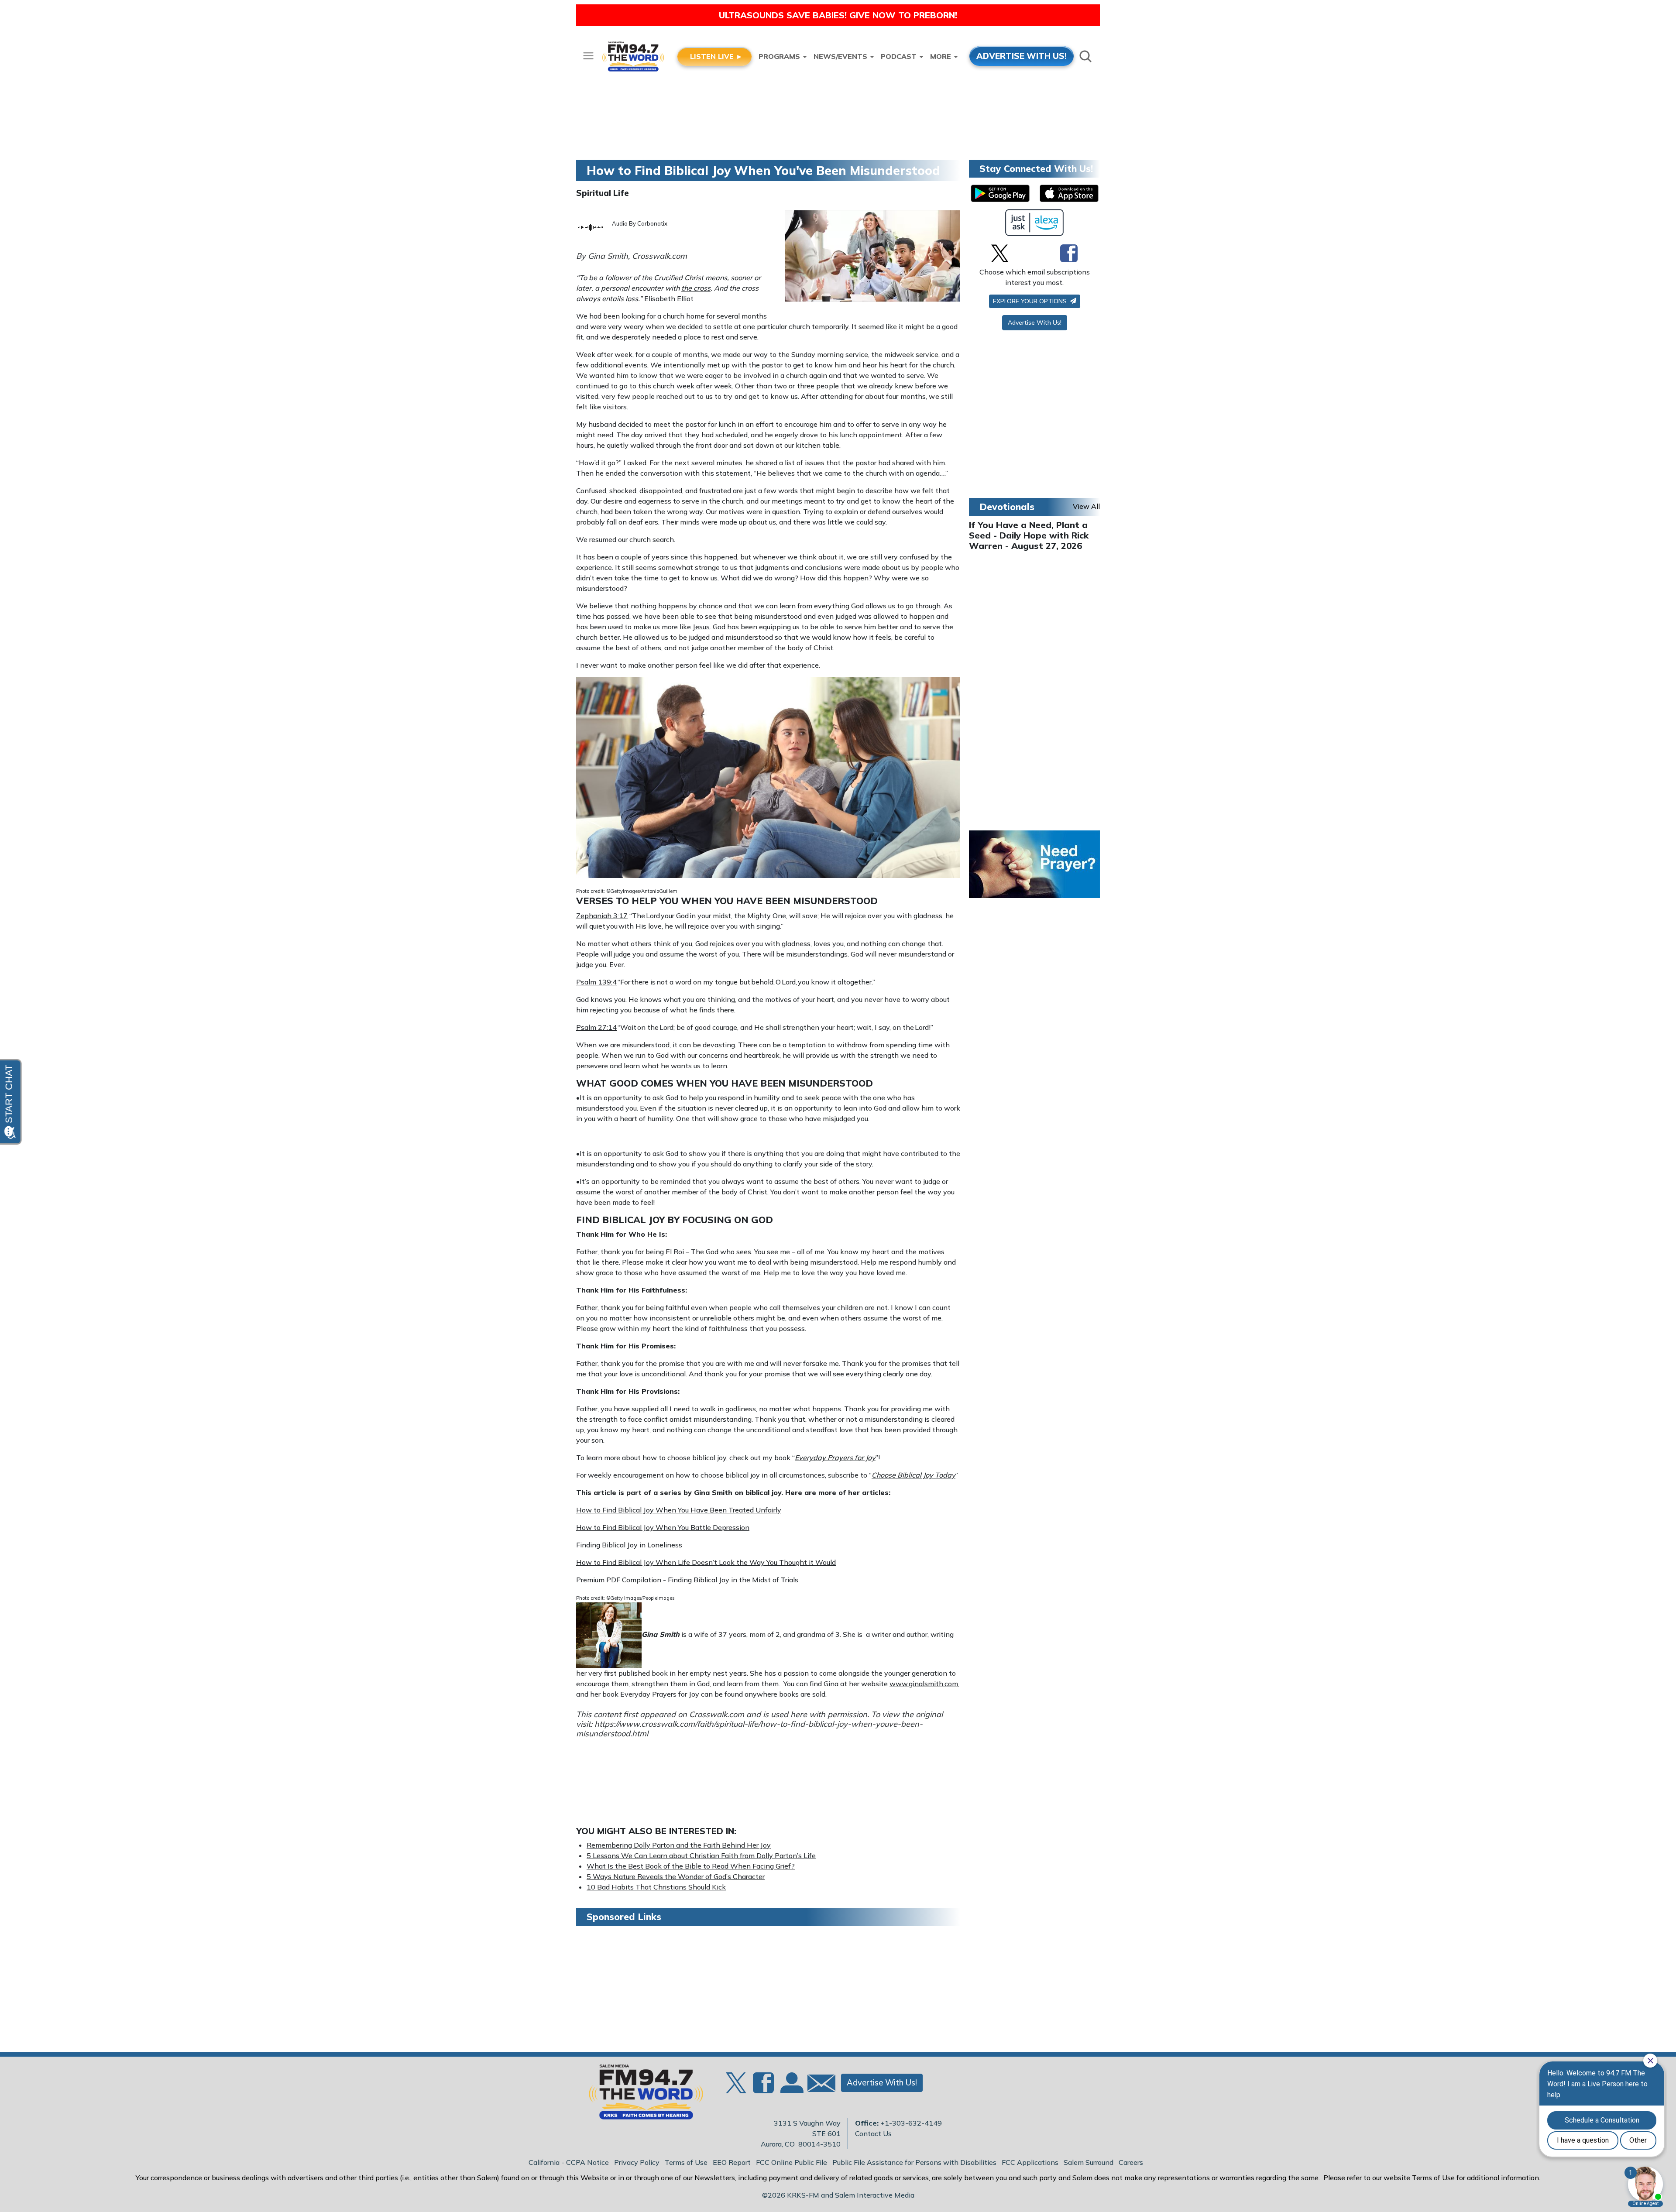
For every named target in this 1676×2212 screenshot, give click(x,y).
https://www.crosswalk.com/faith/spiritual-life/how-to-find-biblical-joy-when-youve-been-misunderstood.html (749, 1729)
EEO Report (732, 2162)
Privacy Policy (637, 2162)
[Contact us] (818, 2085)
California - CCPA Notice (569, 2162)
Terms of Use (686, 2162)
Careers (1131, 2162)
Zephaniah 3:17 (602, 916)
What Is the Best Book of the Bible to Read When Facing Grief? (691, 1866)
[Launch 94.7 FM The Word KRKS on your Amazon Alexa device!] (1035, 223)
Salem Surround (1089, 2162)
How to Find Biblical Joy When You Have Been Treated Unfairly (679, 1510)
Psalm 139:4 (596, 982)
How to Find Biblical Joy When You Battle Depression (663, 1527)
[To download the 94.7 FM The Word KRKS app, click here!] (1000, 193)
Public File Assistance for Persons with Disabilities (914, 2162)
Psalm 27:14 (596, 1027)
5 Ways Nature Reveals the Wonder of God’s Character (676, 1876)
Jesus (701, 627)
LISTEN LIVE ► (716, 56)
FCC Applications (1030, 2162)
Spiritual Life (603, 193)
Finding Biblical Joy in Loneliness (629, 1545)
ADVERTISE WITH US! (1022, 56)
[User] (791, 2088)
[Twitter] (1000, 253)
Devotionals (1007, 507)
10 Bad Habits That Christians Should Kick (656, 1887)
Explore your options (1031, 301)
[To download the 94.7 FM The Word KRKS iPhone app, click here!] (1069, 193)
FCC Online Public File (792, 2162)
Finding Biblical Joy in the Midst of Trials (733, 1580)
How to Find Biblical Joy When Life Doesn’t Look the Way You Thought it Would (706, 1562)
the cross (696, 288)
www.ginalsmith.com (924, 1684)
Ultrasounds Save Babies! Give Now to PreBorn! (838, 15)
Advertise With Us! (1035, 322)
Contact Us (873, 2133)
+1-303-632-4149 (911, 2123)
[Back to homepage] (641, 2095)
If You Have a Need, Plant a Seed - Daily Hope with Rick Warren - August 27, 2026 (1029, 535)
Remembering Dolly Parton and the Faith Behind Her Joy (679, 1845)
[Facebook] (1069, 253)
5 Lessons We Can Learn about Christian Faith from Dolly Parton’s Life (701, 1855)
